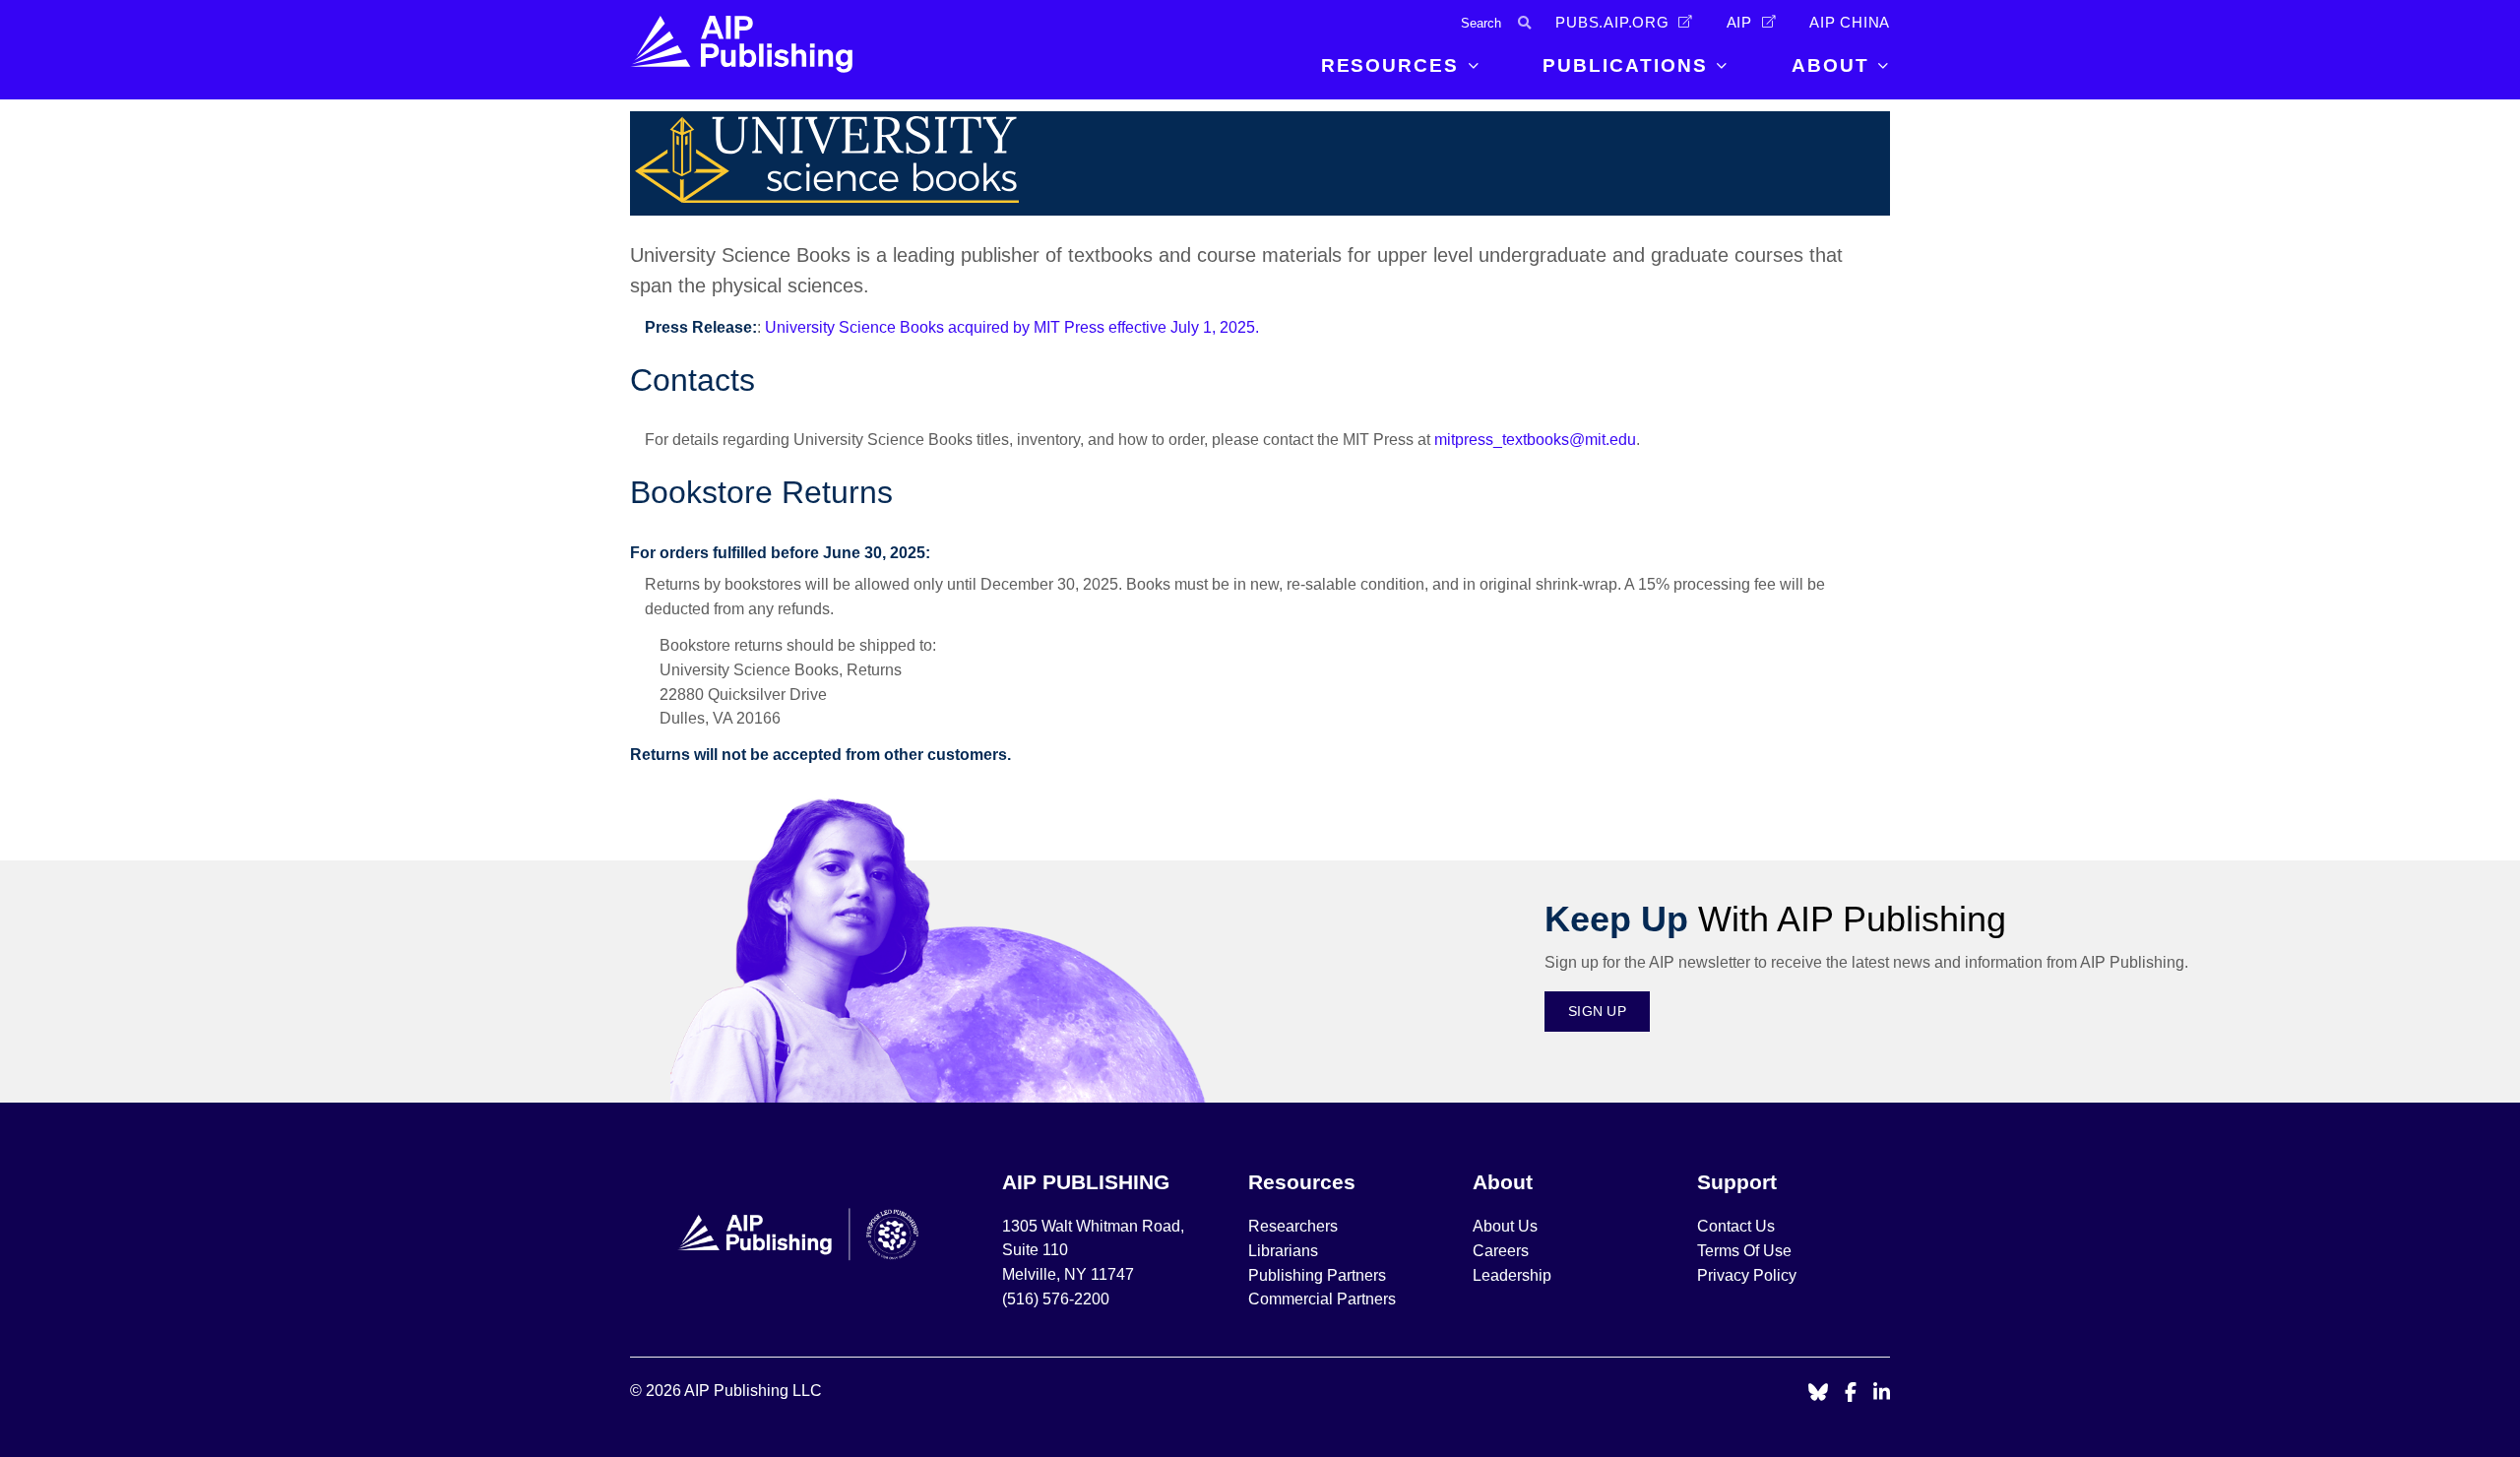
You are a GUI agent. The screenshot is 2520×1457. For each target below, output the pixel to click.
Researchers (1293, 1226)
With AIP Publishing (1775, 919)
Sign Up (1597, 1011)
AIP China (1850, 23)
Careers (1503, 1251)
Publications (1625, 65)
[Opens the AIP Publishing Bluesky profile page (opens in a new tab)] (1818, 1394)
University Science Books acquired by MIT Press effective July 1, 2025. (1012, 327)
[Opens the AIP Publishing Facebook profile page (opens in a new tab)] (1851, 1394)
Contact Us (1736, 1226)
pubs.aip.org (1612, 23)
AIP (1739, 23)
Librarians (1283, 1251)
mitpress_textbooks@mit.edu (1535, 440)
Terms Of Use (1744, 1251)
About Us (1505, 1226)
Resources (1390, 65)
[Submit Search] (1524, 23)
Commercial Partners (1322, 1299)
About (1830, 65)
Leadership (1512, 1275)
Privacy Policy (1747, 1275)
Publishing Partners (1317, 1275)
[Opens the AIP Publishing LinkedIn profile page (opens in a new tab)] (1882, 1394)
